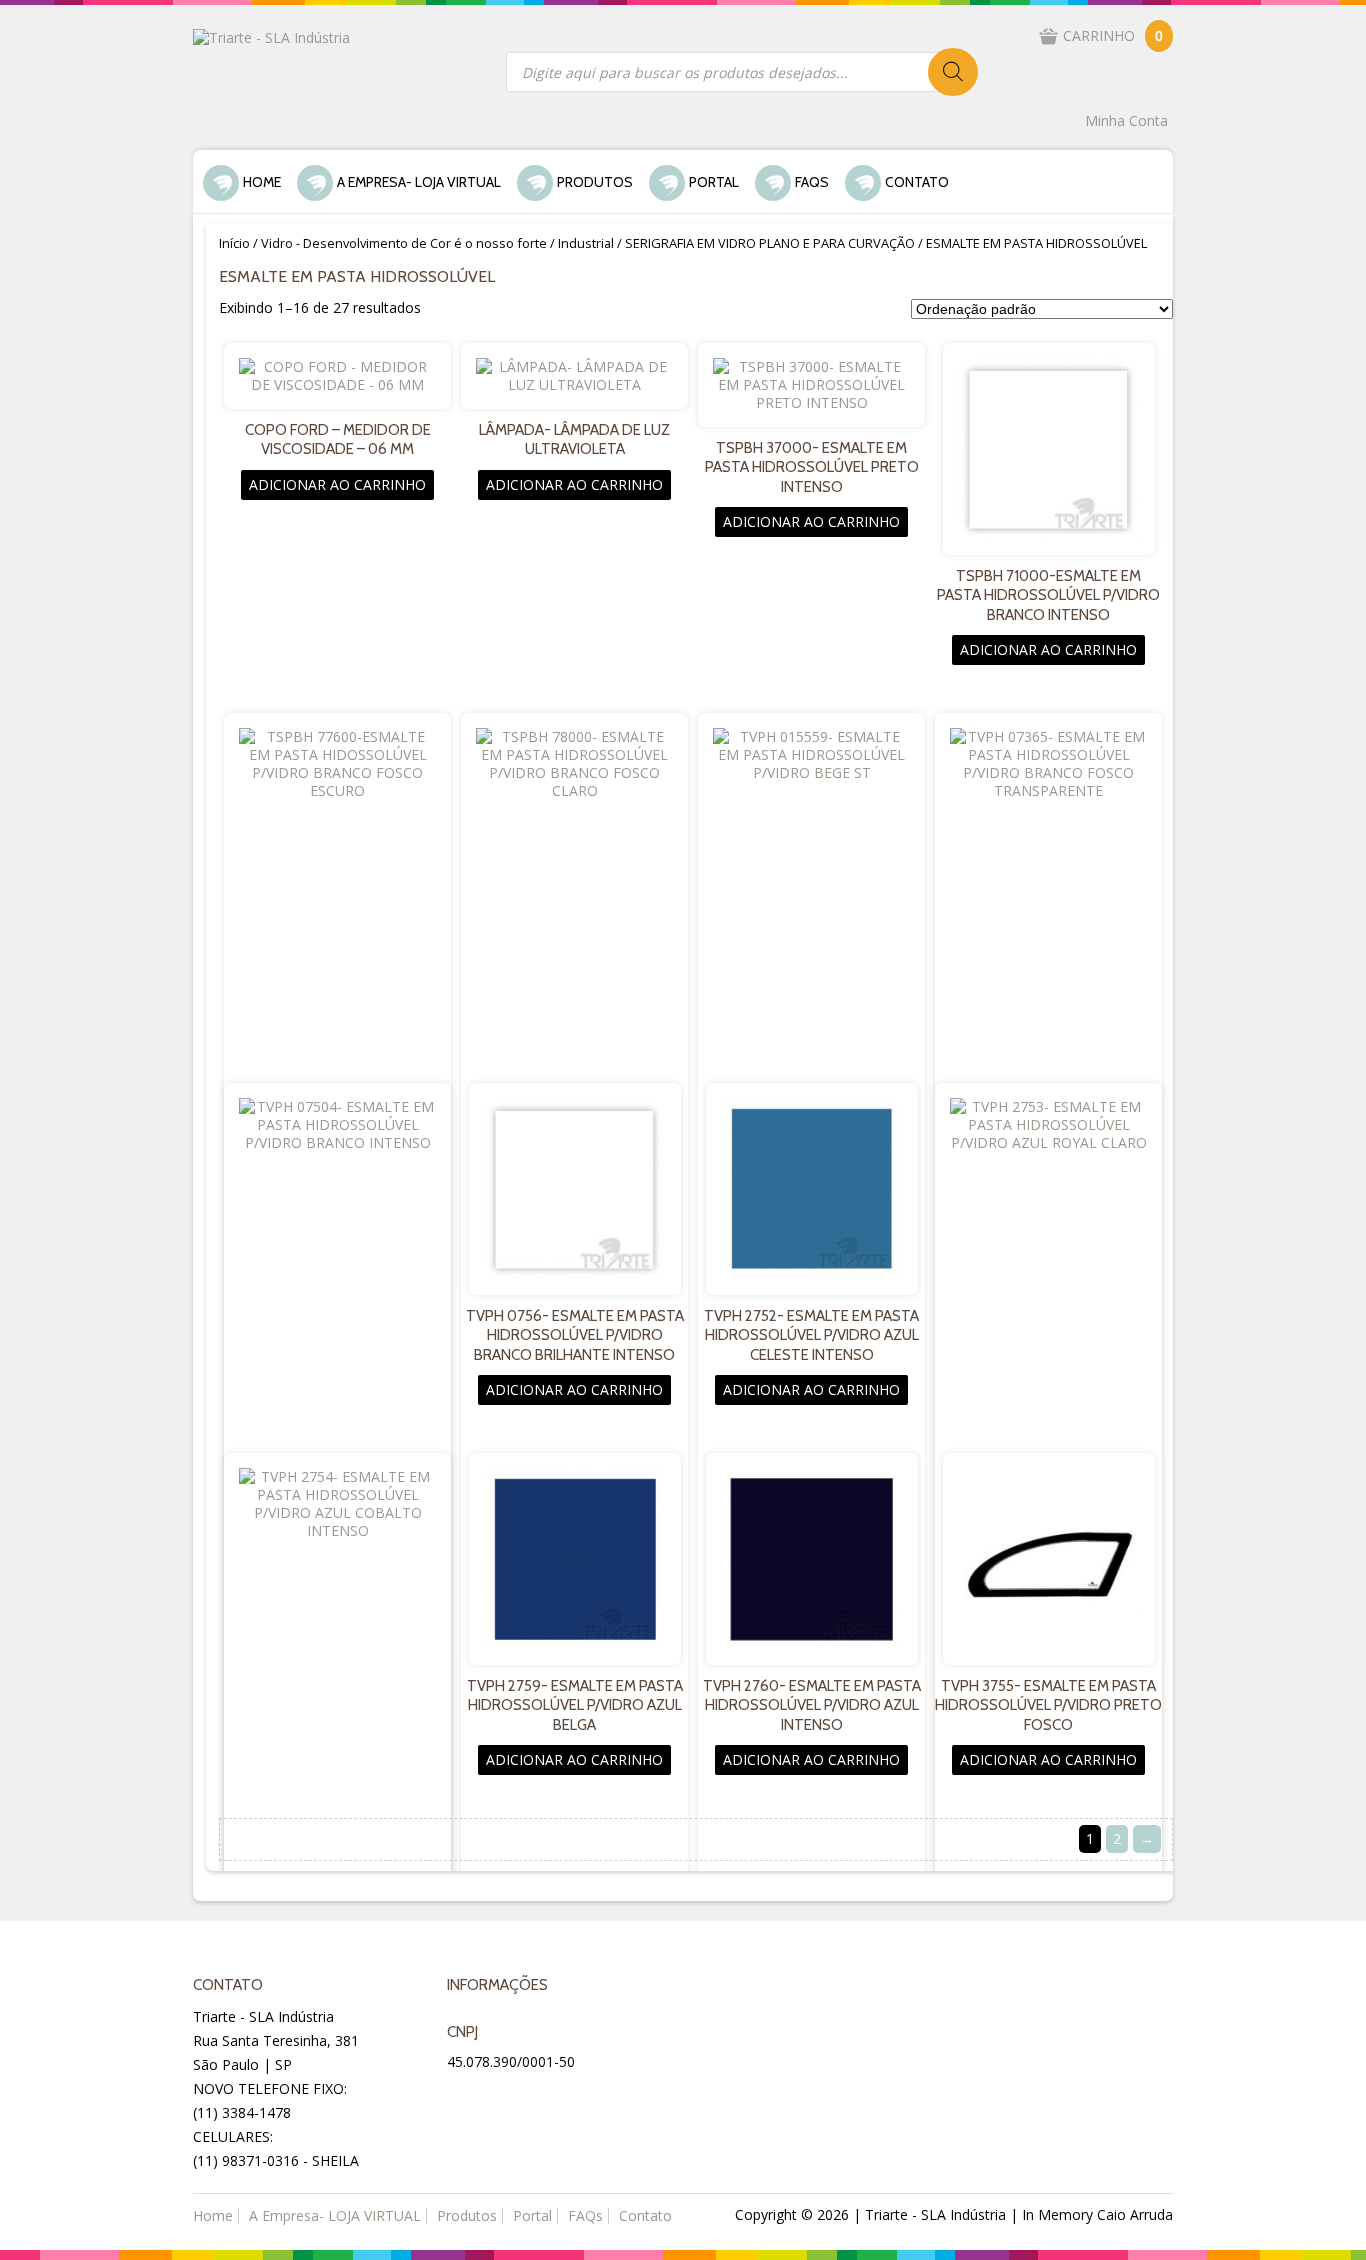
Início (234, 243)
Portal (714, 182)
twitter (513, 2099)
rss (561, 2099)
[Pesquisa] (953, 72)
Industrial (586, 243)
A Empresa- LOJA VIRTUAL (419, 182)
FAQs (812, 182)
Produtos (595, 182)
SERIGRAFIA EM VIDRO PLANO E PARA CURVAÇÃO (770, 243)
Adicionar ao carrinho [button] (337, 484)
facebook (465, 2099)
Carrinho (1113, 35)
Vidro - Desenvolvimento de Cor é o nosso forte (404, 243)
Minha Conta (1126, 120)
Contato (917, 182)
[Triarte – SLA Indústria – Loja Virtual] (271, 36)
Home (262, 182)
